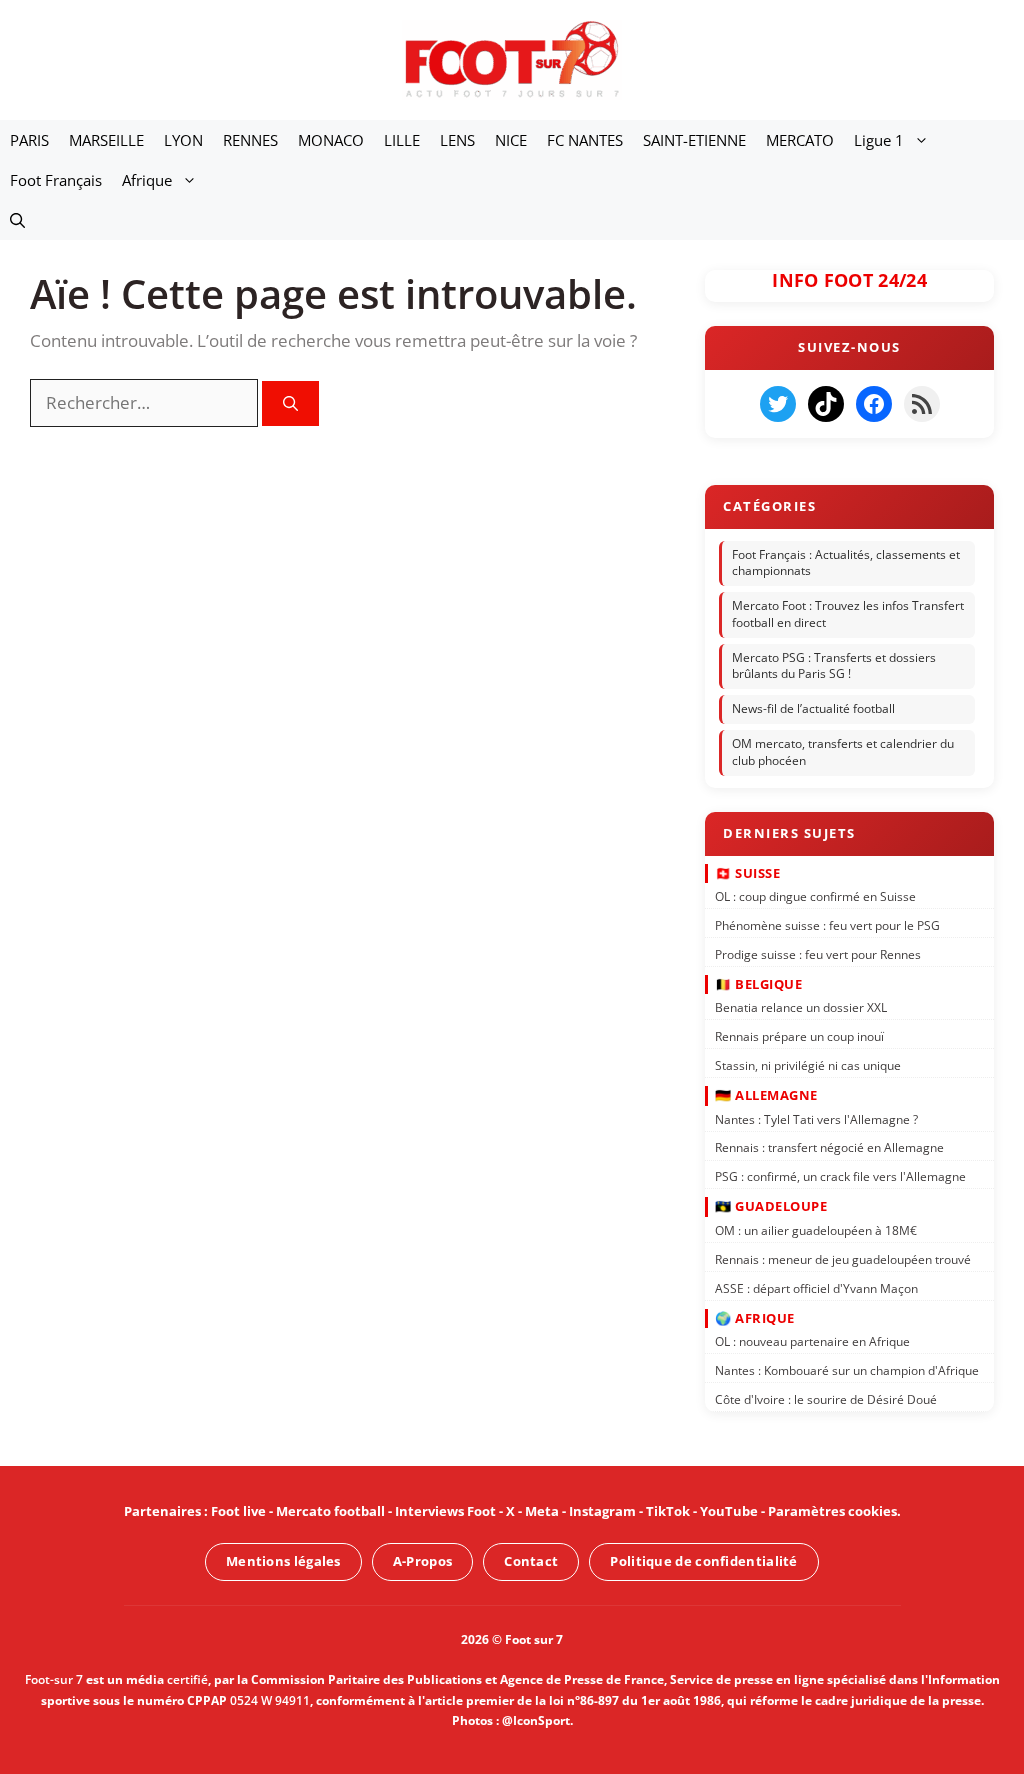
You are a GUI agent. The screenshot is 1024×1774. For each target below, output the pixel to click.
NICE (511, 140)
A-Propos (422, 1561)
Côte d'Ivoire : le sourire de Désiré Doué (826, 1399)
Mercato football (330, 1511)
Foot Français (56, 180)
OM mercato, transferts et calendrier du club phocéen (843, 752)
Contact (531, 1561)
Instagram (602, 1511)
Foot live (238, 1511)
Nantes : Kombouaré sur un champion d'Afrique (847, 1370)
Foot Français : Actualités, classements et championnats (846, 563)
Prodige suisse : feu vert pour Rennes (818, 953)
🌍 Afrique (755, 1317)
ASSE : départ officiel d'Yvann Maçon (816, 1287)
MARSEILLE (106, 140)
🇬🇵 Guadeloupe (771, 1206)
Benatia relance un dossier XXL (801, 1007)
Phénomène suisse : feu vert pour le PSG (827, 925)
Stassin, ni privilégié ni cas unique (808, 1065)
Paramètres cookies (832, 1511)
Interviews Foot (445, 1511)
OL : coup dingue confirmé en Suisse (815, 896)
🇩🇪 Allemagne (766, 1095)
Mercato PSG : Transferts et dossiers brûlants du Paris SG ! (834, 666)
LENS (457, 140)
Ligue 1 (879, 140)
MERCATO (800, 140)
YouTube (729, 1511)
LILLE (402, 140)
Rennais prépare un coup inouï (799, 1036)
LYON (183, 140)
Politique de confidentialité (703, 1561)
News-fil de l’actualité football (813, 708)
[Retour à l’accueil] (512, 58)
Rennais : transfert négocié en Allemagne (829, 1147)
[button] (17, 220)
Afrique (147, 180)
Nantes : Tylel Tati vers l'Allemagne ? (816, 1118)
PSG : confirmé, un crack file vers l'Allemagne (840, 1176)
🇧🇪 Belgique (758, 984)
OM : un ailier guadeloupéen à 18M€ (816, 1230)
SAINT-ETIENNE (694, 140)
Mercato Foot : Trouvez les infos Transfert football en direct (848, 614)
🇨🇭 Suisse (747, 872)
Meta (542, 1511)
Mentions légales (283, 1561)
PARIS (29, 140)
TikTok (668, 1511)
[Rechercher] (290, 403)
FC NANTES (585, 140)
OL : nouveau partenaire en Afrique (812, 1341)
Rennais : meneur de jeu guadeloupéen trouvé (843, 1258)
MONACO (331, 140)
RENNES (250, 140)
